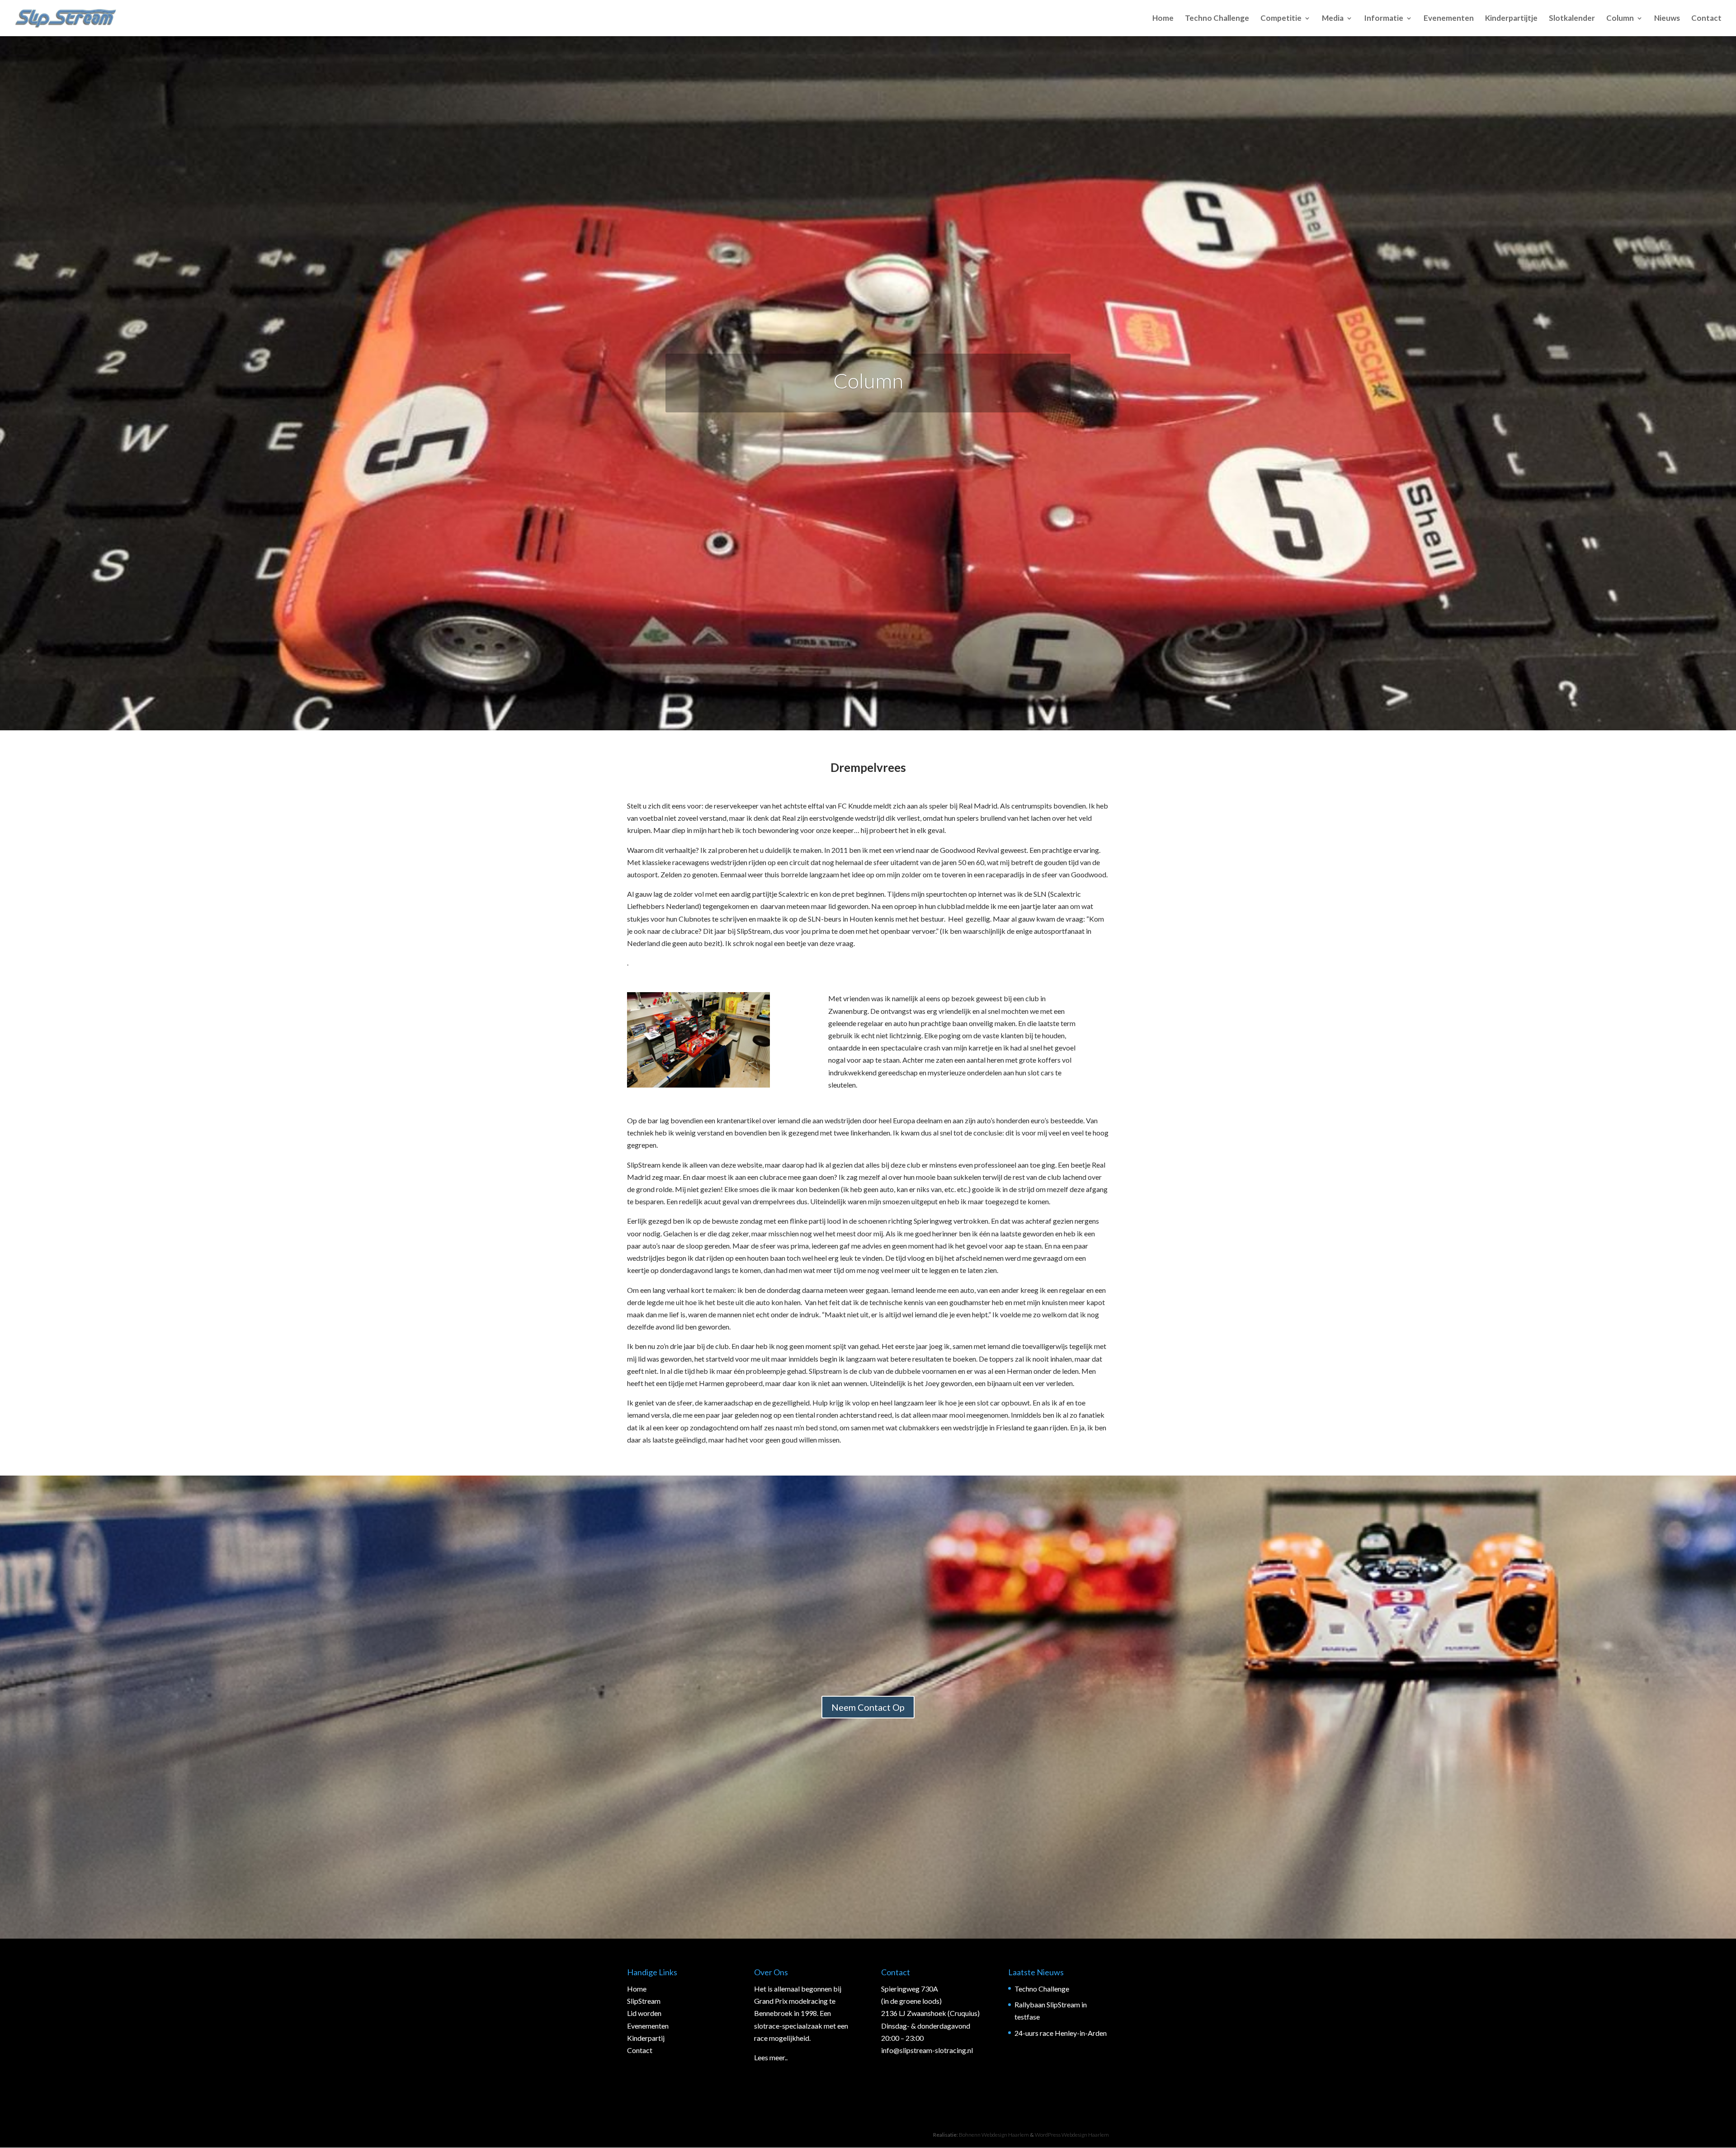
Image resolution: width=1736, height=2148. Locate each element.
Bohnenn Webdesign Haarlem (994, 2135)
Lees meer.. (771, 2057)
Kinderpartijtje (1511, 19)
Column (1620, 19)
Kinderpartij (646, 2038)
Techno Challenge (1217, 19)
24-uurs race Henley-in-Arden (1061, 2033)
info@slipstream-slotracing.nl (927, 2050)
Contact (1706, 19)
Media (1333, 19)
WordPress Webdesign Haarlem (1072, 2135)
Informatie (1384, 19)
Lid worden (644, 2013)
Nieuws (1667, 19)
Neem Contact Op (868, 1707)
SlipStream (644, 2001)
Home (1163, 19)
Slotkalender (1572, 19)
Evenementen (1449, 19)
